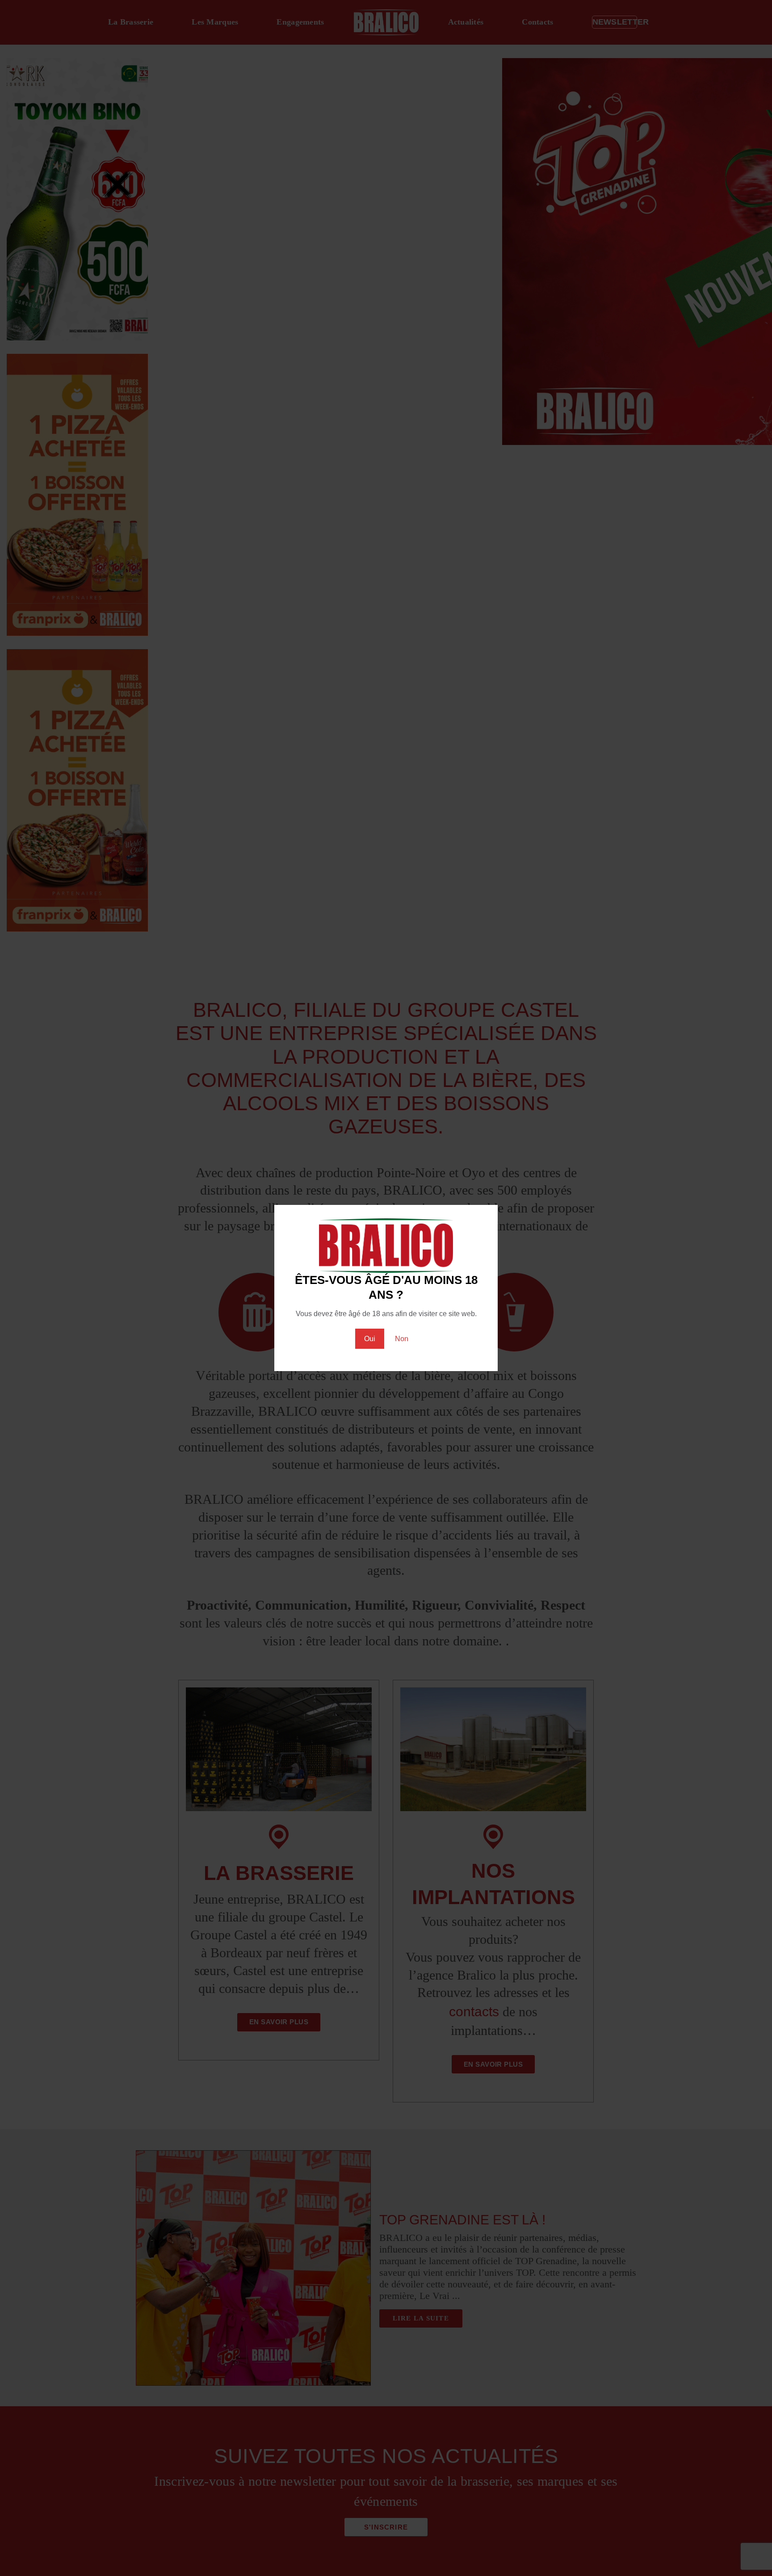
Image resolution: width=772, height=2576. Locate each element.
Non (402, 1339)
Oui (370, 1339)
